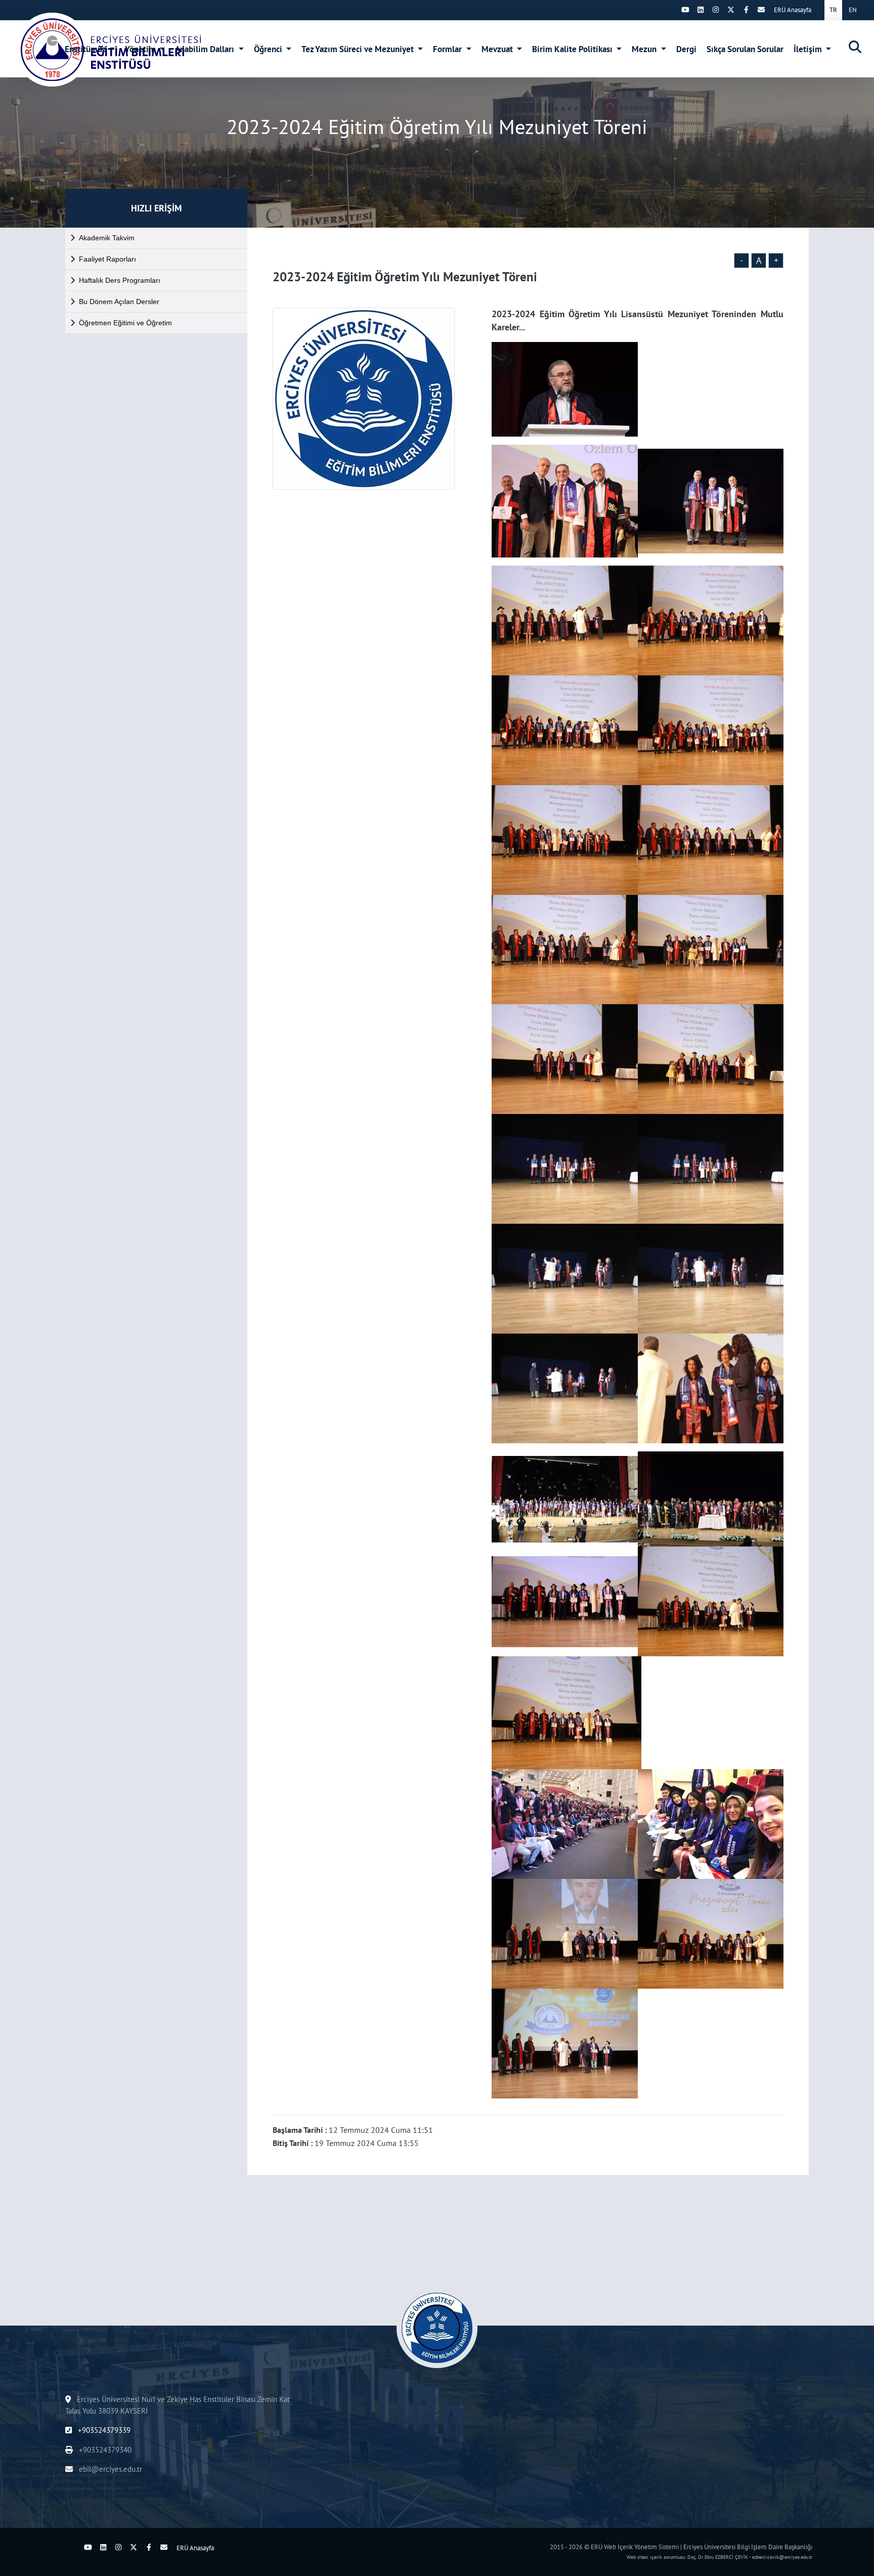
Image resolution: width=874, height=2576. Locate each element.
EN (853, 10)
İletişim (809, 49)
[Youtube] (685, 10)
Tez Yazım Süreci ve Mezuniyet (359, 49)
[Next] (670, 10)
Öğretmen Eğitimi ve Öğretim (125, 323)
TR (833, 10)
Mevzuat (498, 49)
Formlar (448, 49)
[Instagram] (716, 10)
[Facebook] (746, 10)
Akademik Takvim (107, 238)
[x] (731, 10)
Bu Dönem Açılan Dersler (119, 302)
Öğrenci (269, 49)
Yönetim (141, 49)
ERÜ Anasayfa (793, 10)
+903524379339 (103, 2430)
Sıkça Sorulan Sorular (745, 49)
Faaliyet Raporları (107, 259)
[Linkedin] (701, 10)
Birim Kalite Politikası (573, 49)
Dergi (686, 49)
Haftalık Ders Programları (120, 280)
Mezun (645, 49)
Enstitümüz (86, 49)
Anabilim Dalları (206, 49)
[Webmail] (761, 10)
